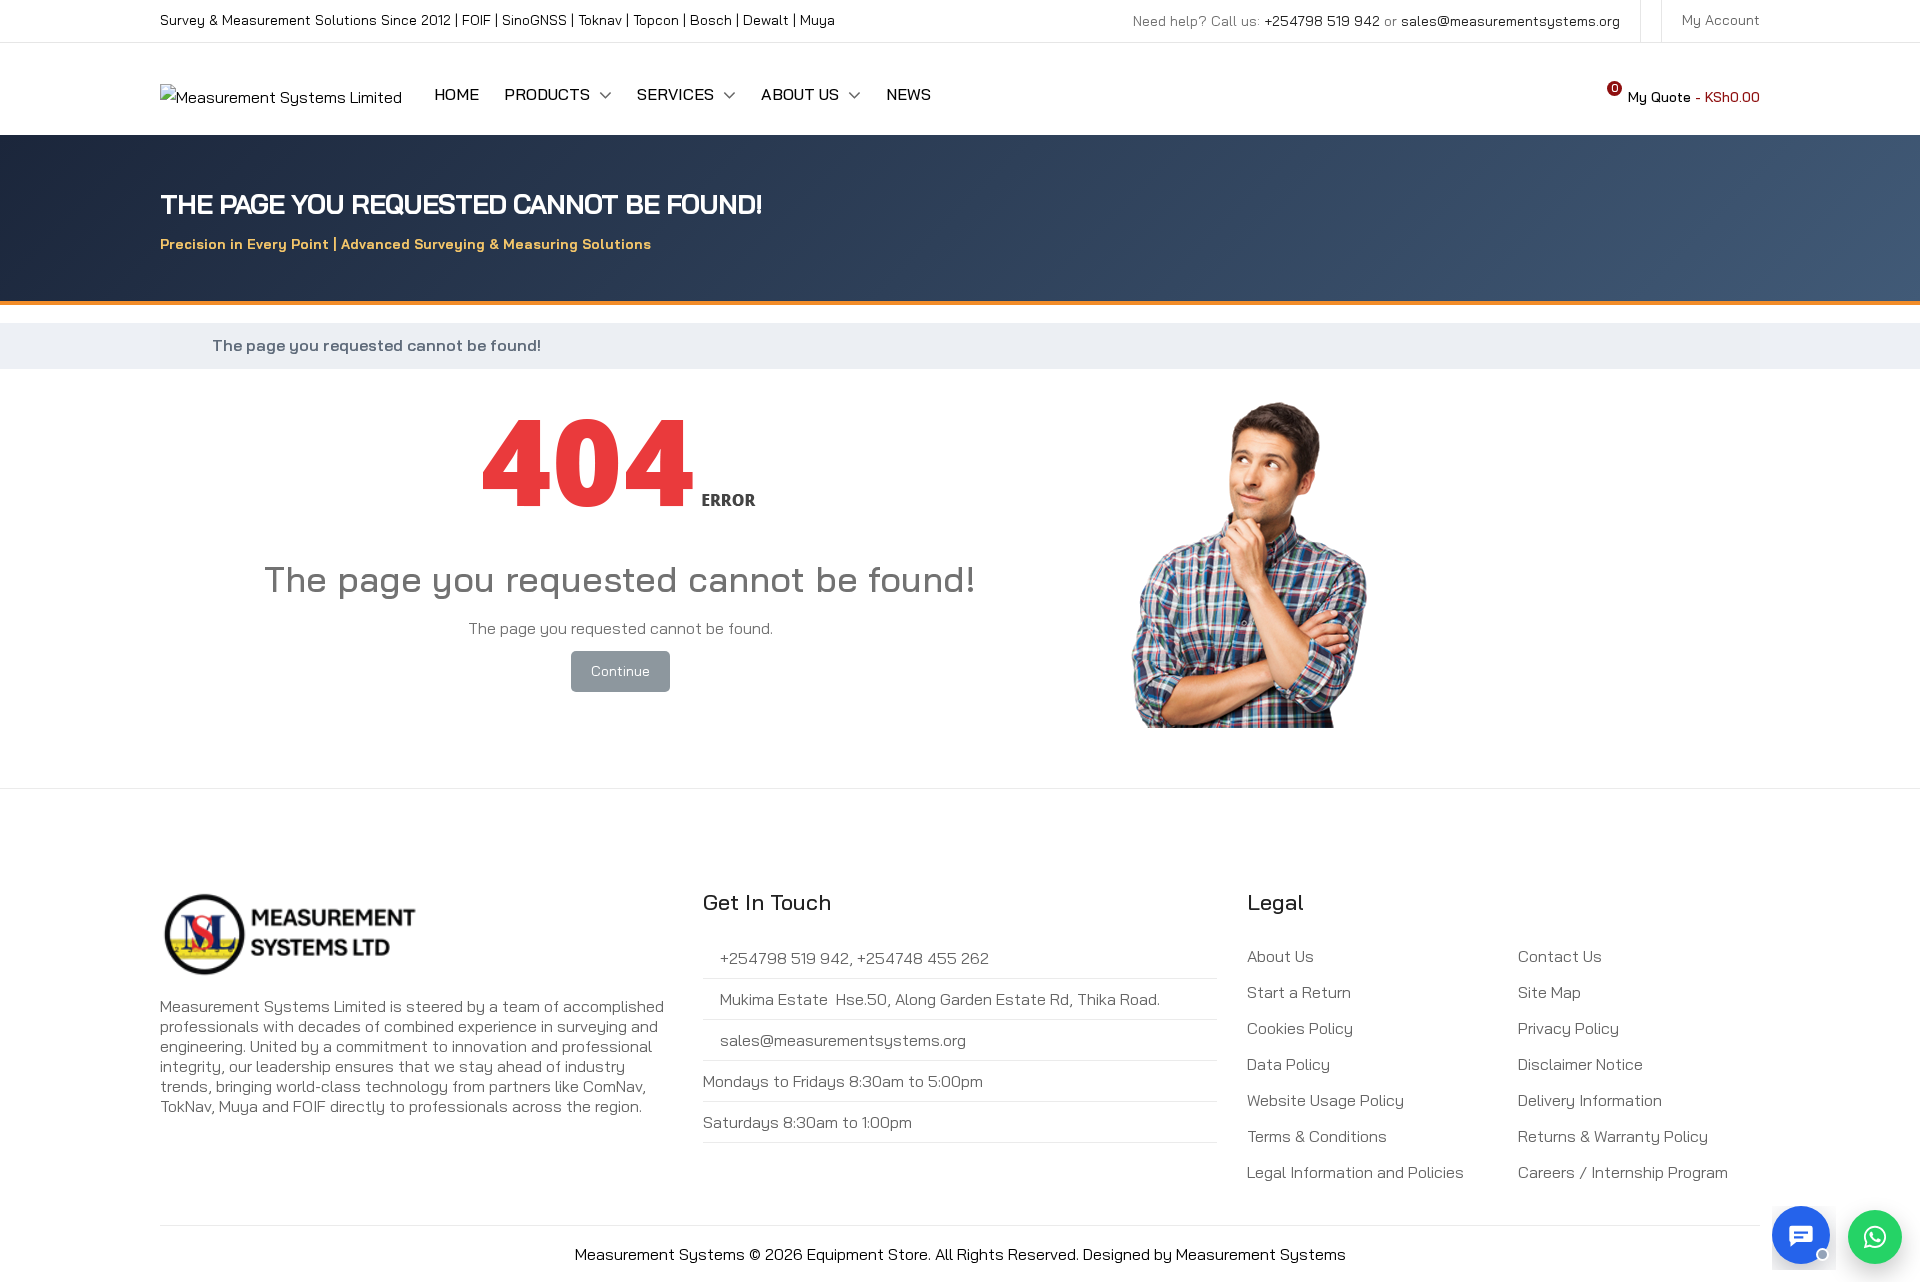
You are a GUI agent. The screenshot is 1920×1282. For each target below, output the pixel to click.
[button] (1875, 1237)
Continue (620, 671)
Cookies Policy (1300, 1028)
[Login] (1564, 96)
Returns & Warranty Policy (1613, 1136)
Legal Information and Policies (1355, 1172)
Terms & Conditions (1317, 1136)
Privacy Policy (1568, 1028)
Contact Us (1560, 956)
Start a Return (1299, 992)
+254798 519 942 (1322, 21)
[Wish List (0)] (1528, 96)
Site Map (1549, 992)
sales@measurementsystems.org (1510, 21)
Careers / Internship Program (1623, 1172)
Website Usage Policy (1325, 1100)
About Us (1280, 956)
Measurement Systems (1261, 1254)
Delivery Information (1590, 1100)
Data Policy (1288, 1064)
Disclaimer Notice (1580, 1064)
